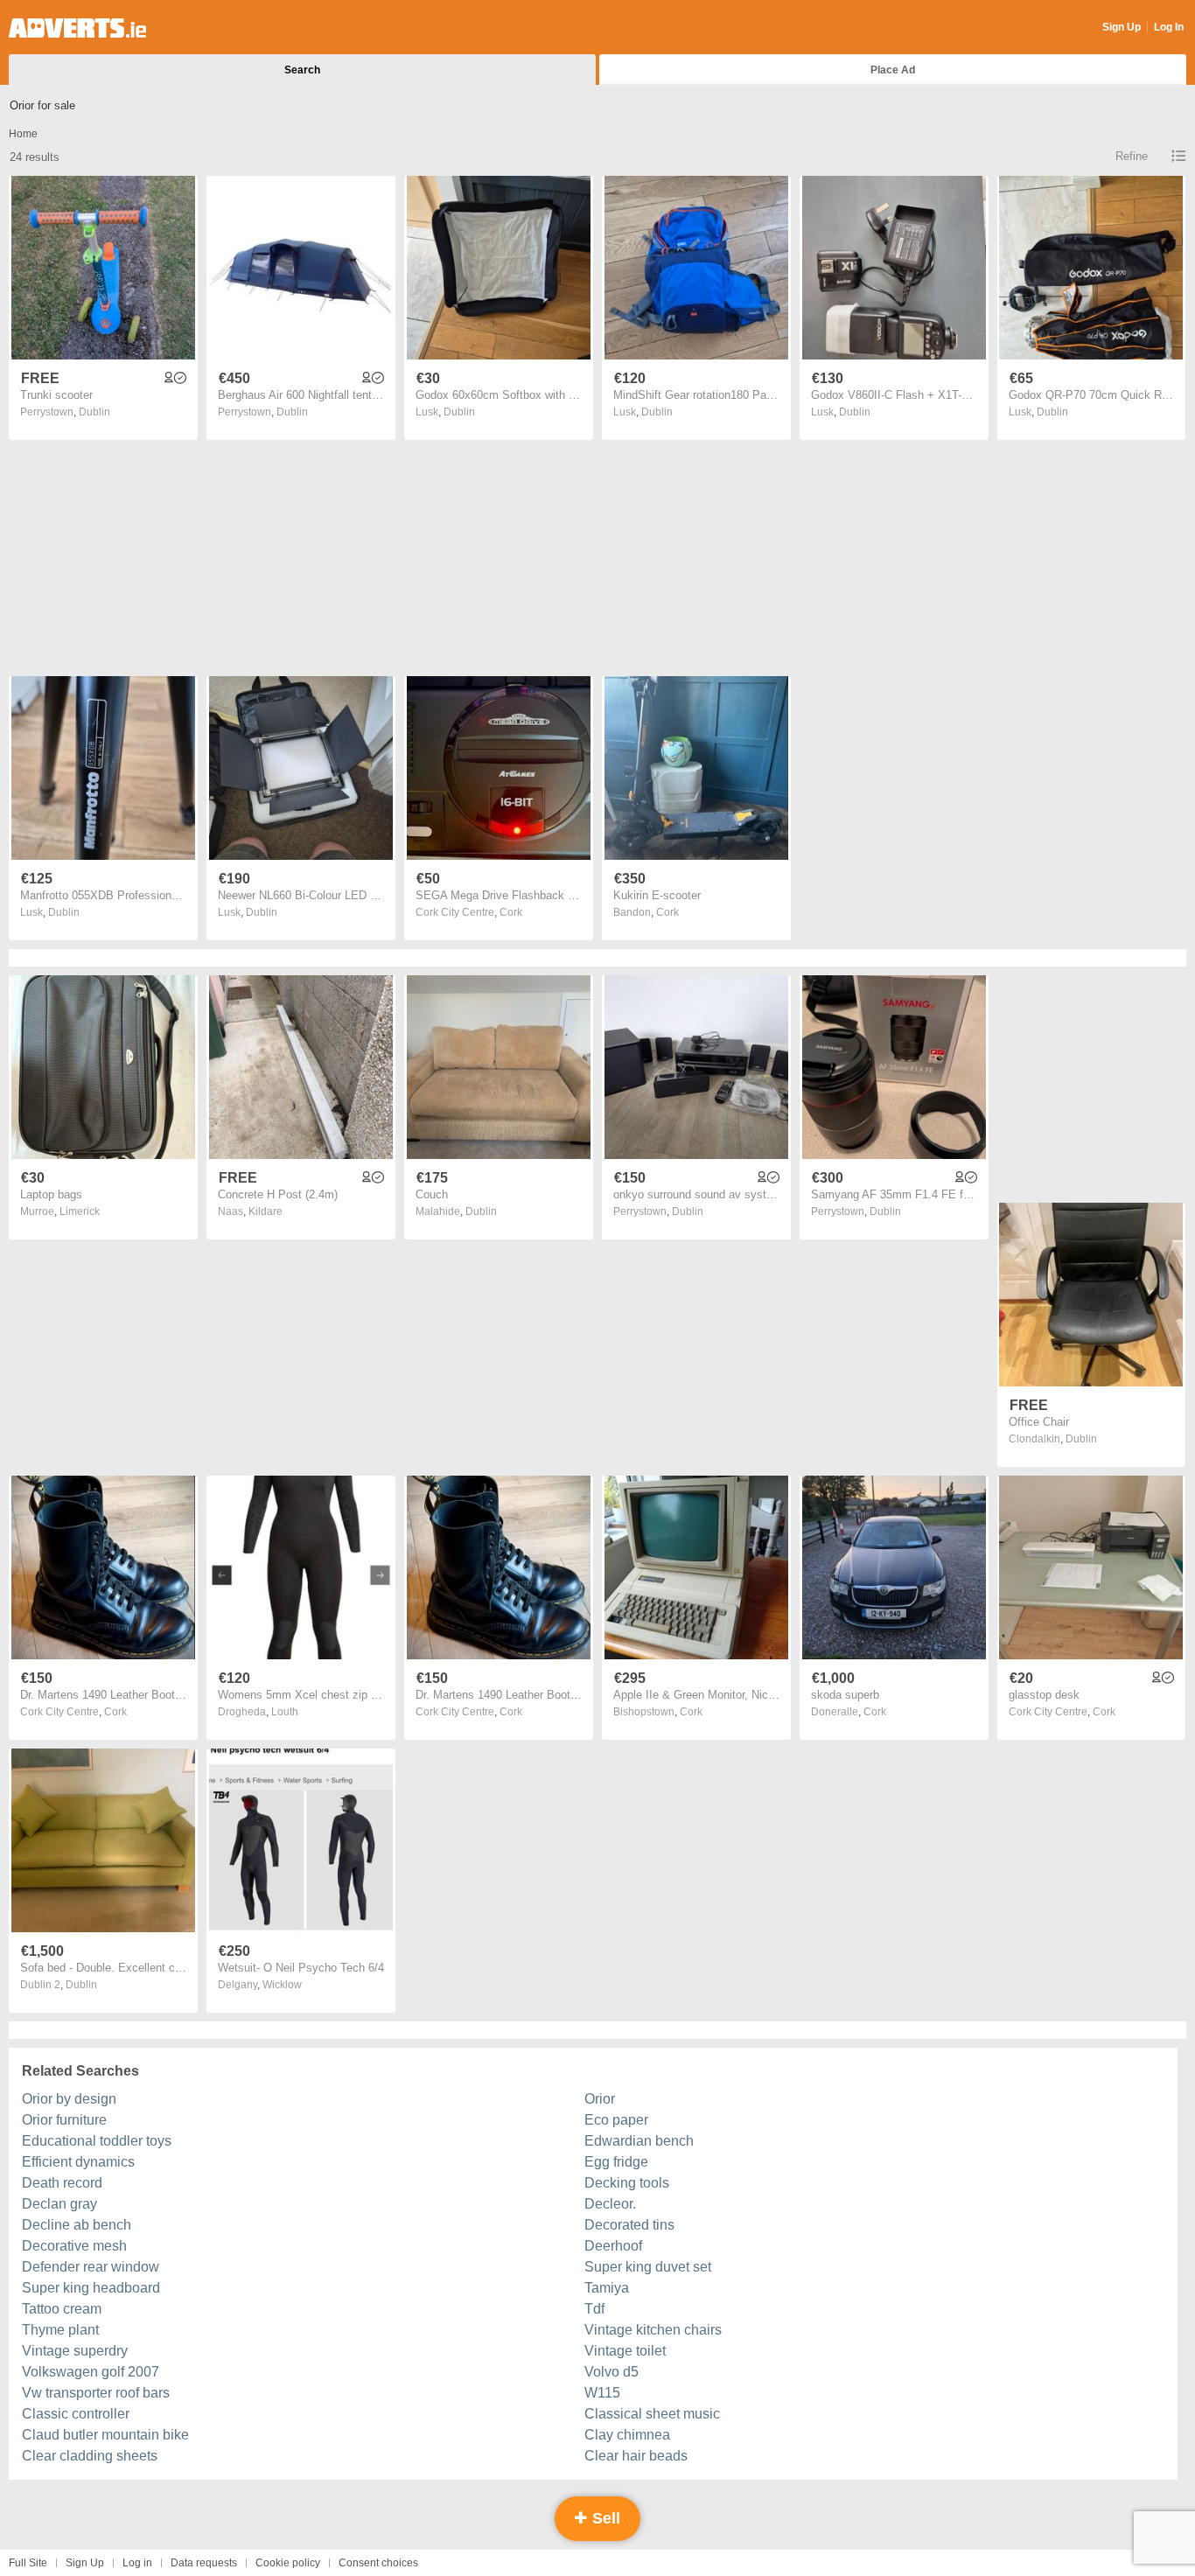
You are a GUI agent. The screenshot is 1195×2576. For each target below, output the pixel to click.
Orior (600, 2099)
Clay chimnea (627, 2435)
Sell (604, 2518)
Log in (137, 2563)
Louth (285, 1712)
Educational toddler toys (97, 2141)
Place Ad (893, 70)
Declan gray (59, 2204)
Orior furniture (64, 2120)
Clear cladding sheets (90, 2456)
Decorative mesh (74, 2246)
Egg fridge (616, 2162)
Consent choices (378, 2563)
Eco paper (616, 2120)
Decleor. (610, 2204)
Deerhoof (613, 2246)
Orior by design (69, 2099)
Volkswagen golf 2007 (91, 2372)
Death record (62, 2183)
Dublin (94, 412)
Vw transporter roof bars (96, 2393)
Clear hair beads (636, 2456)
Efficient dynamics (78, 2162)
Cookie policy (288, 2563)
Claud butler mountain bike (105, 2435)
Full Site (28, 2563)
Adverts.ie (77, 28)
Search (302, 70)
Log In (1169, 27)
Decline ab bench (77, 2225)
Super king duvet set (648, 2267)
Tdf (594, 2309)
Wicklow (282, 1985)
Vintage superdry (75, 2351)
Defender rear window (91, 2267)
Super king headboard (91, 2288)
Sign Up (1122, 27)
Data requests (204, 2563)
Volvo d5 (611, 2372)
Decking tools (627, 2183)
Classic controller (76, 2414)
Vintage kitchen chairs (653, 2330)
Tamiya (607, 2288)
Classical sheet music (652, 2414)
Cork (511, 912)
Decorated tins (629, 2225)
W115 (602, 2393)
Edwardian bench (639, 2141)
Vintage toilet (625, 2351)
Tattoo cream (62, 2309)
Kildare (266, 1211)
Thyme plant (60, 2330)
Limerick (80, 1211)
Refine (1132, 156)
